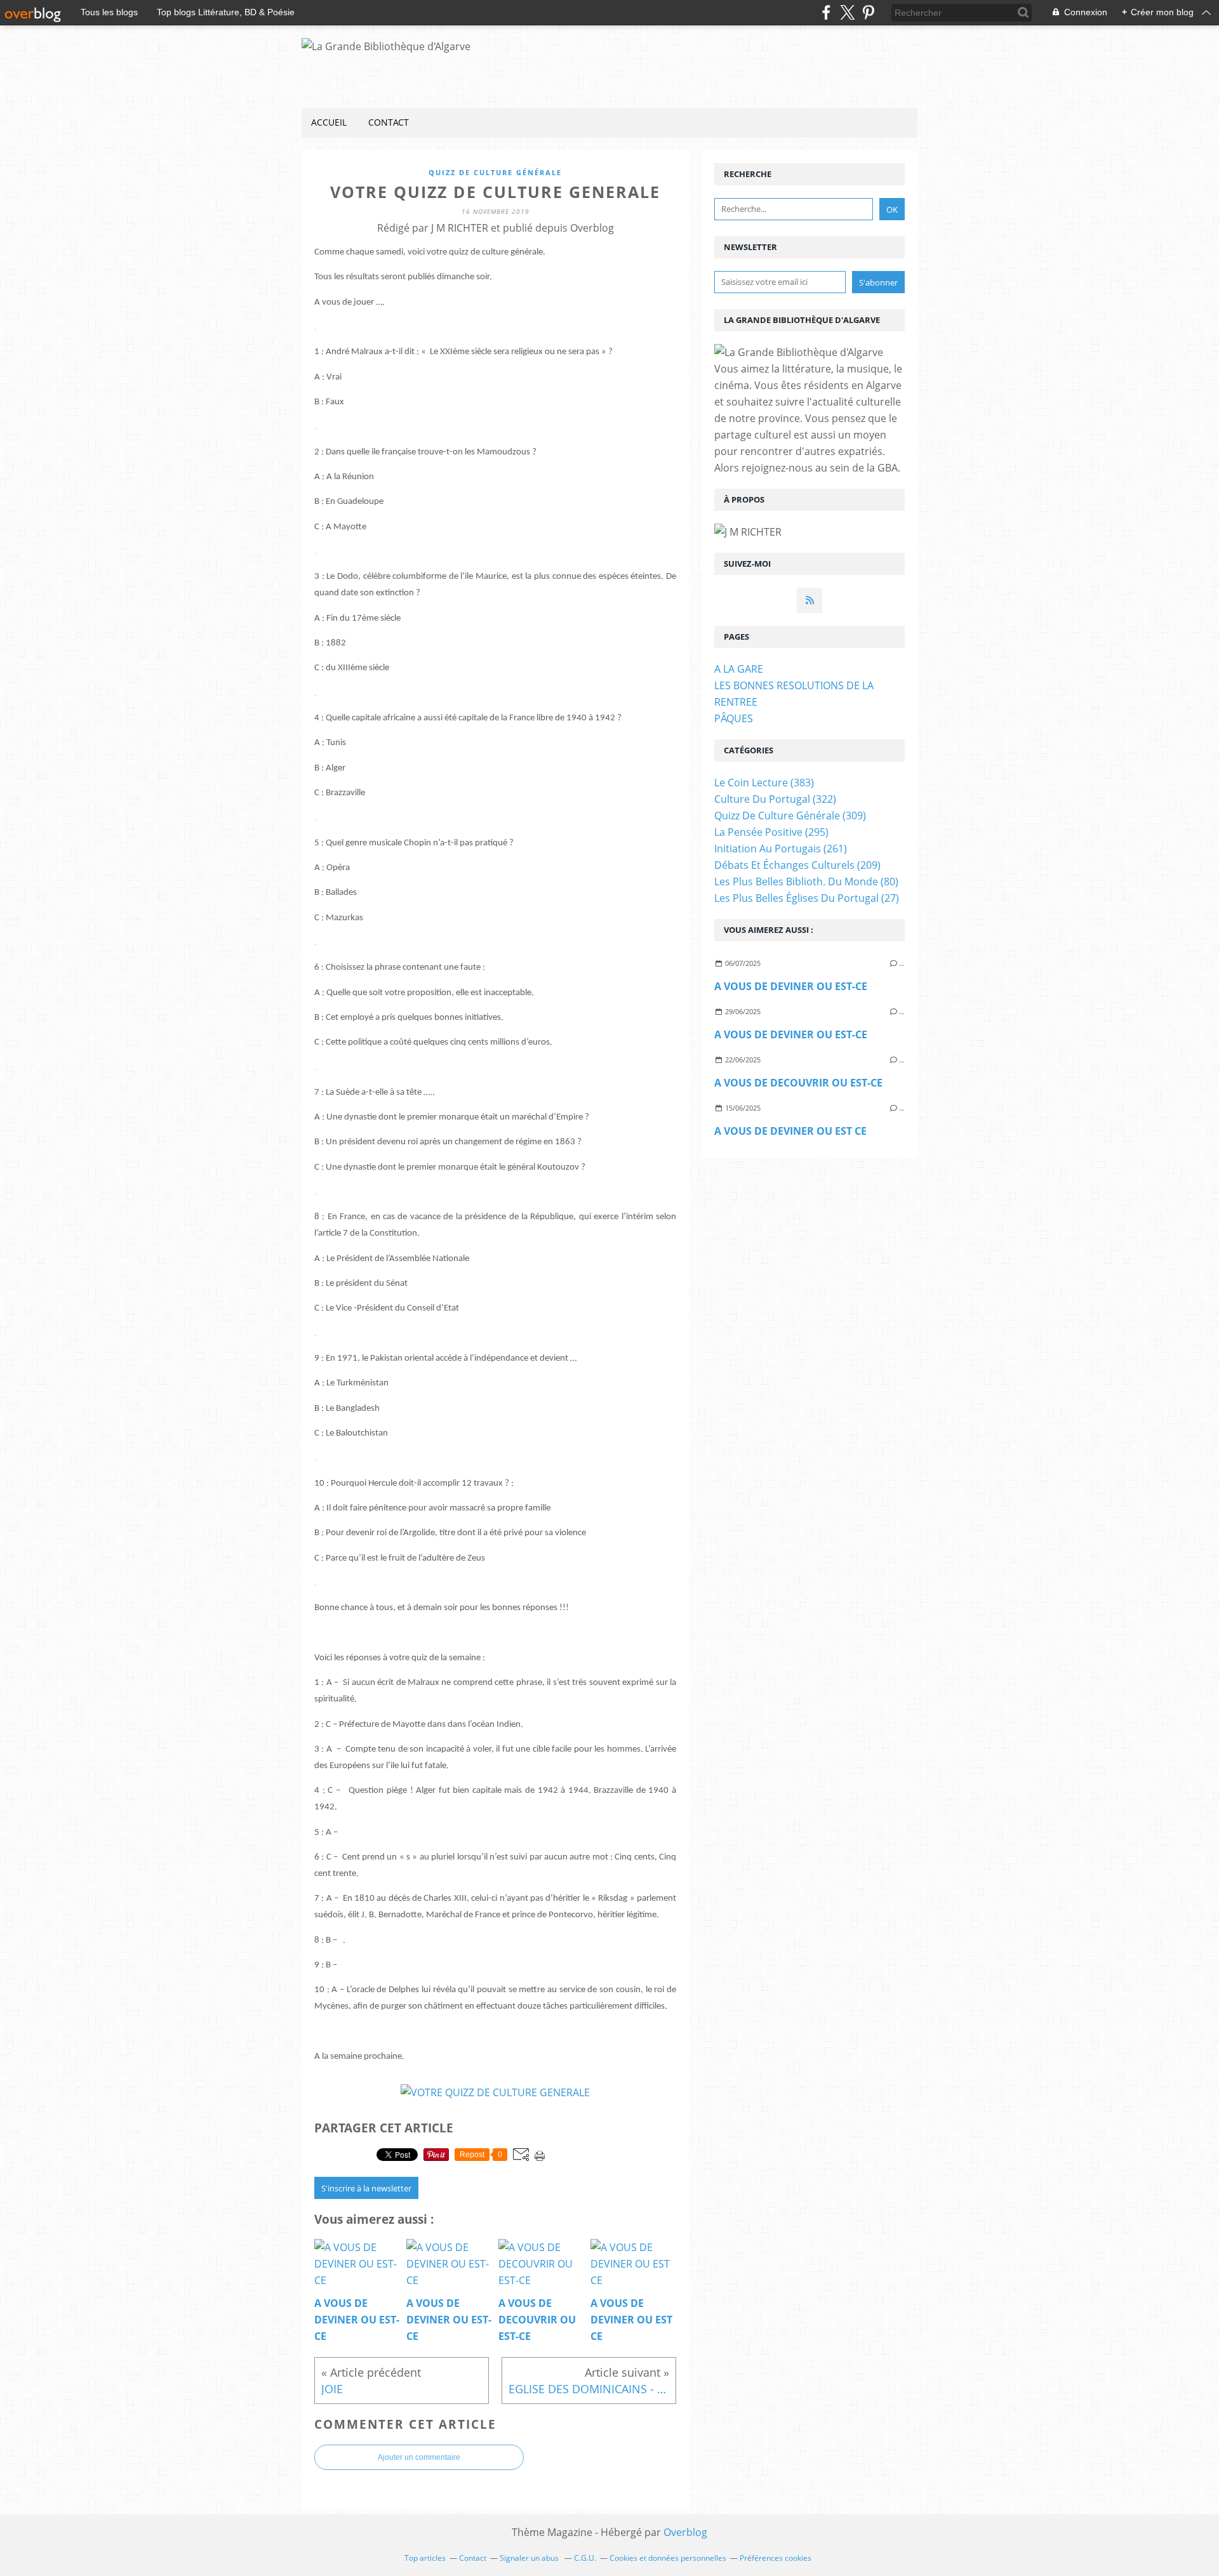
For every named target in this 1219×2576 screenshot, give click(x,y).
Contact (389, 122)
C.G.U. (585, 2558)
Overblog (685, 2532)
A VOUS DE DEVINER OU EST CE (790, 1131)
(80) (806, 882)
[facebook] (826, 12)
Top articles (425, 2558)
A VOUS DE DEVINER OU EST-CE (791, 986)
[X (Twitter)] (847, 12)
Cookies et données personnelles (668, 2558)
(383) (764, 783)
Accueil (329, 122)
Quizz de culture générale (495, 172)
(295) (771, 832)
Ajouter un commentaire (419, 2457)
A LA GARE (739, 669)
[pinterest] (868, 12)
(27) (807, 898)
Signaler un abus (530, 2558)
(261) (781, 849)
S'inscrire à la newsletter (366, 2188)
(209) (797, 865)
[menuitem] (329, 123)
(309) (790, 816)
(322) (775, 799)
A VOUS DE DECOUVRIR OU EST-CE (798, 1083)
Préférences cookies (776, 2558)
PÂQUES (734, 718)
